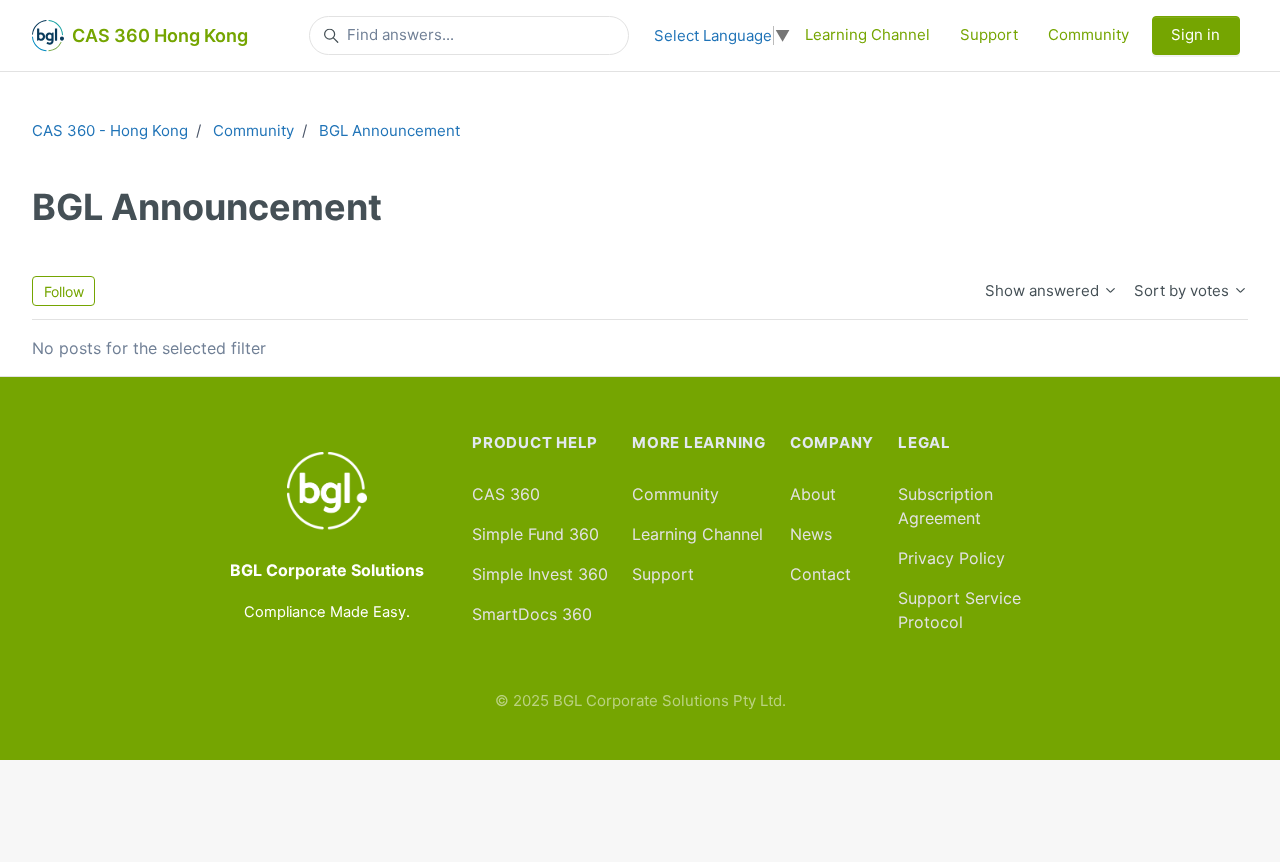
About (813, 494)
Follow (64, 291)
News (811, 534)
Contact (820, 574)
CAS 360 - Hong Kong (110, 130)
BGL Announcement (389, 130)
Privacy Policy (951, 558)
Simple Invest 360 (540, 574)
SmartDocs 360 (532, 614)
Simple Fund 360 (535, 534)
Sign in (1195, 34)
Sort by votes (1183, 290)
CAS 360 (506, 494)
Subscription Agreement (945, 506)
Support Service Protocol (959, 610)
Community (1088, 34)
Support (989, 34)
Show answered (1044, 290)
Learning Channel (867, 34)
